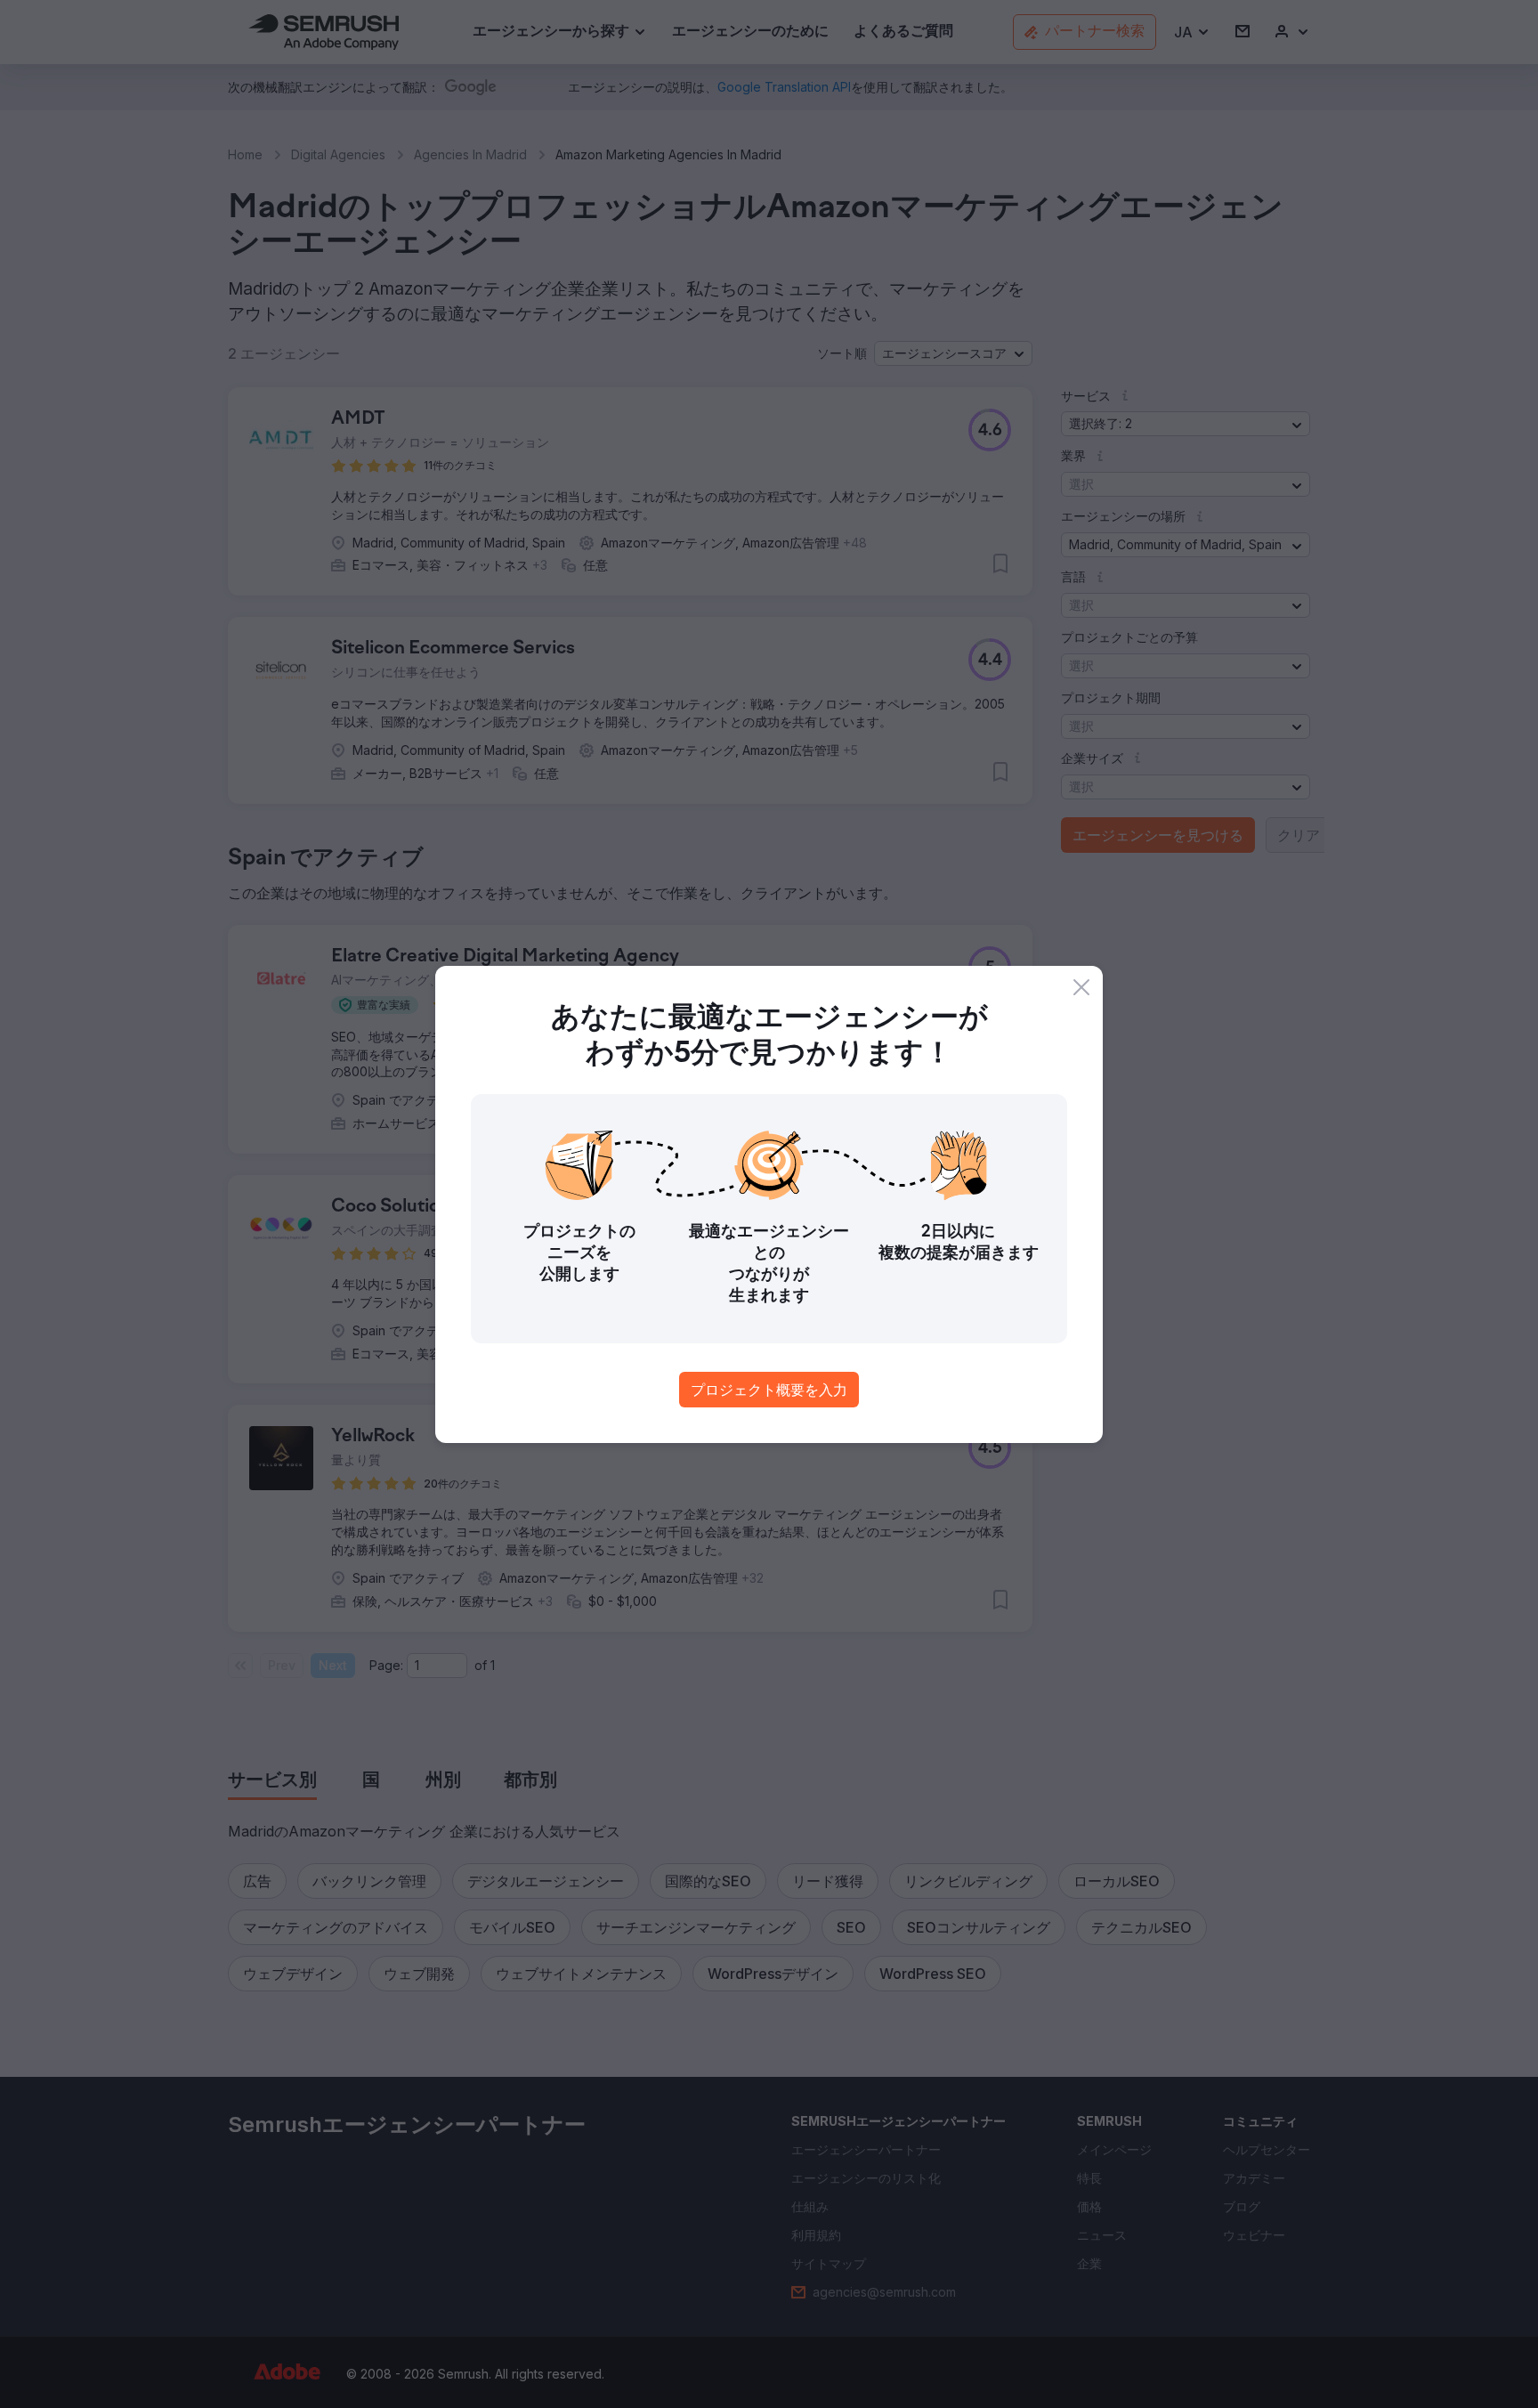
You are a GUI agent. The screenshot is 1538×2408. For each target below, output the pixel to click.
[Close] (1081, 987)
